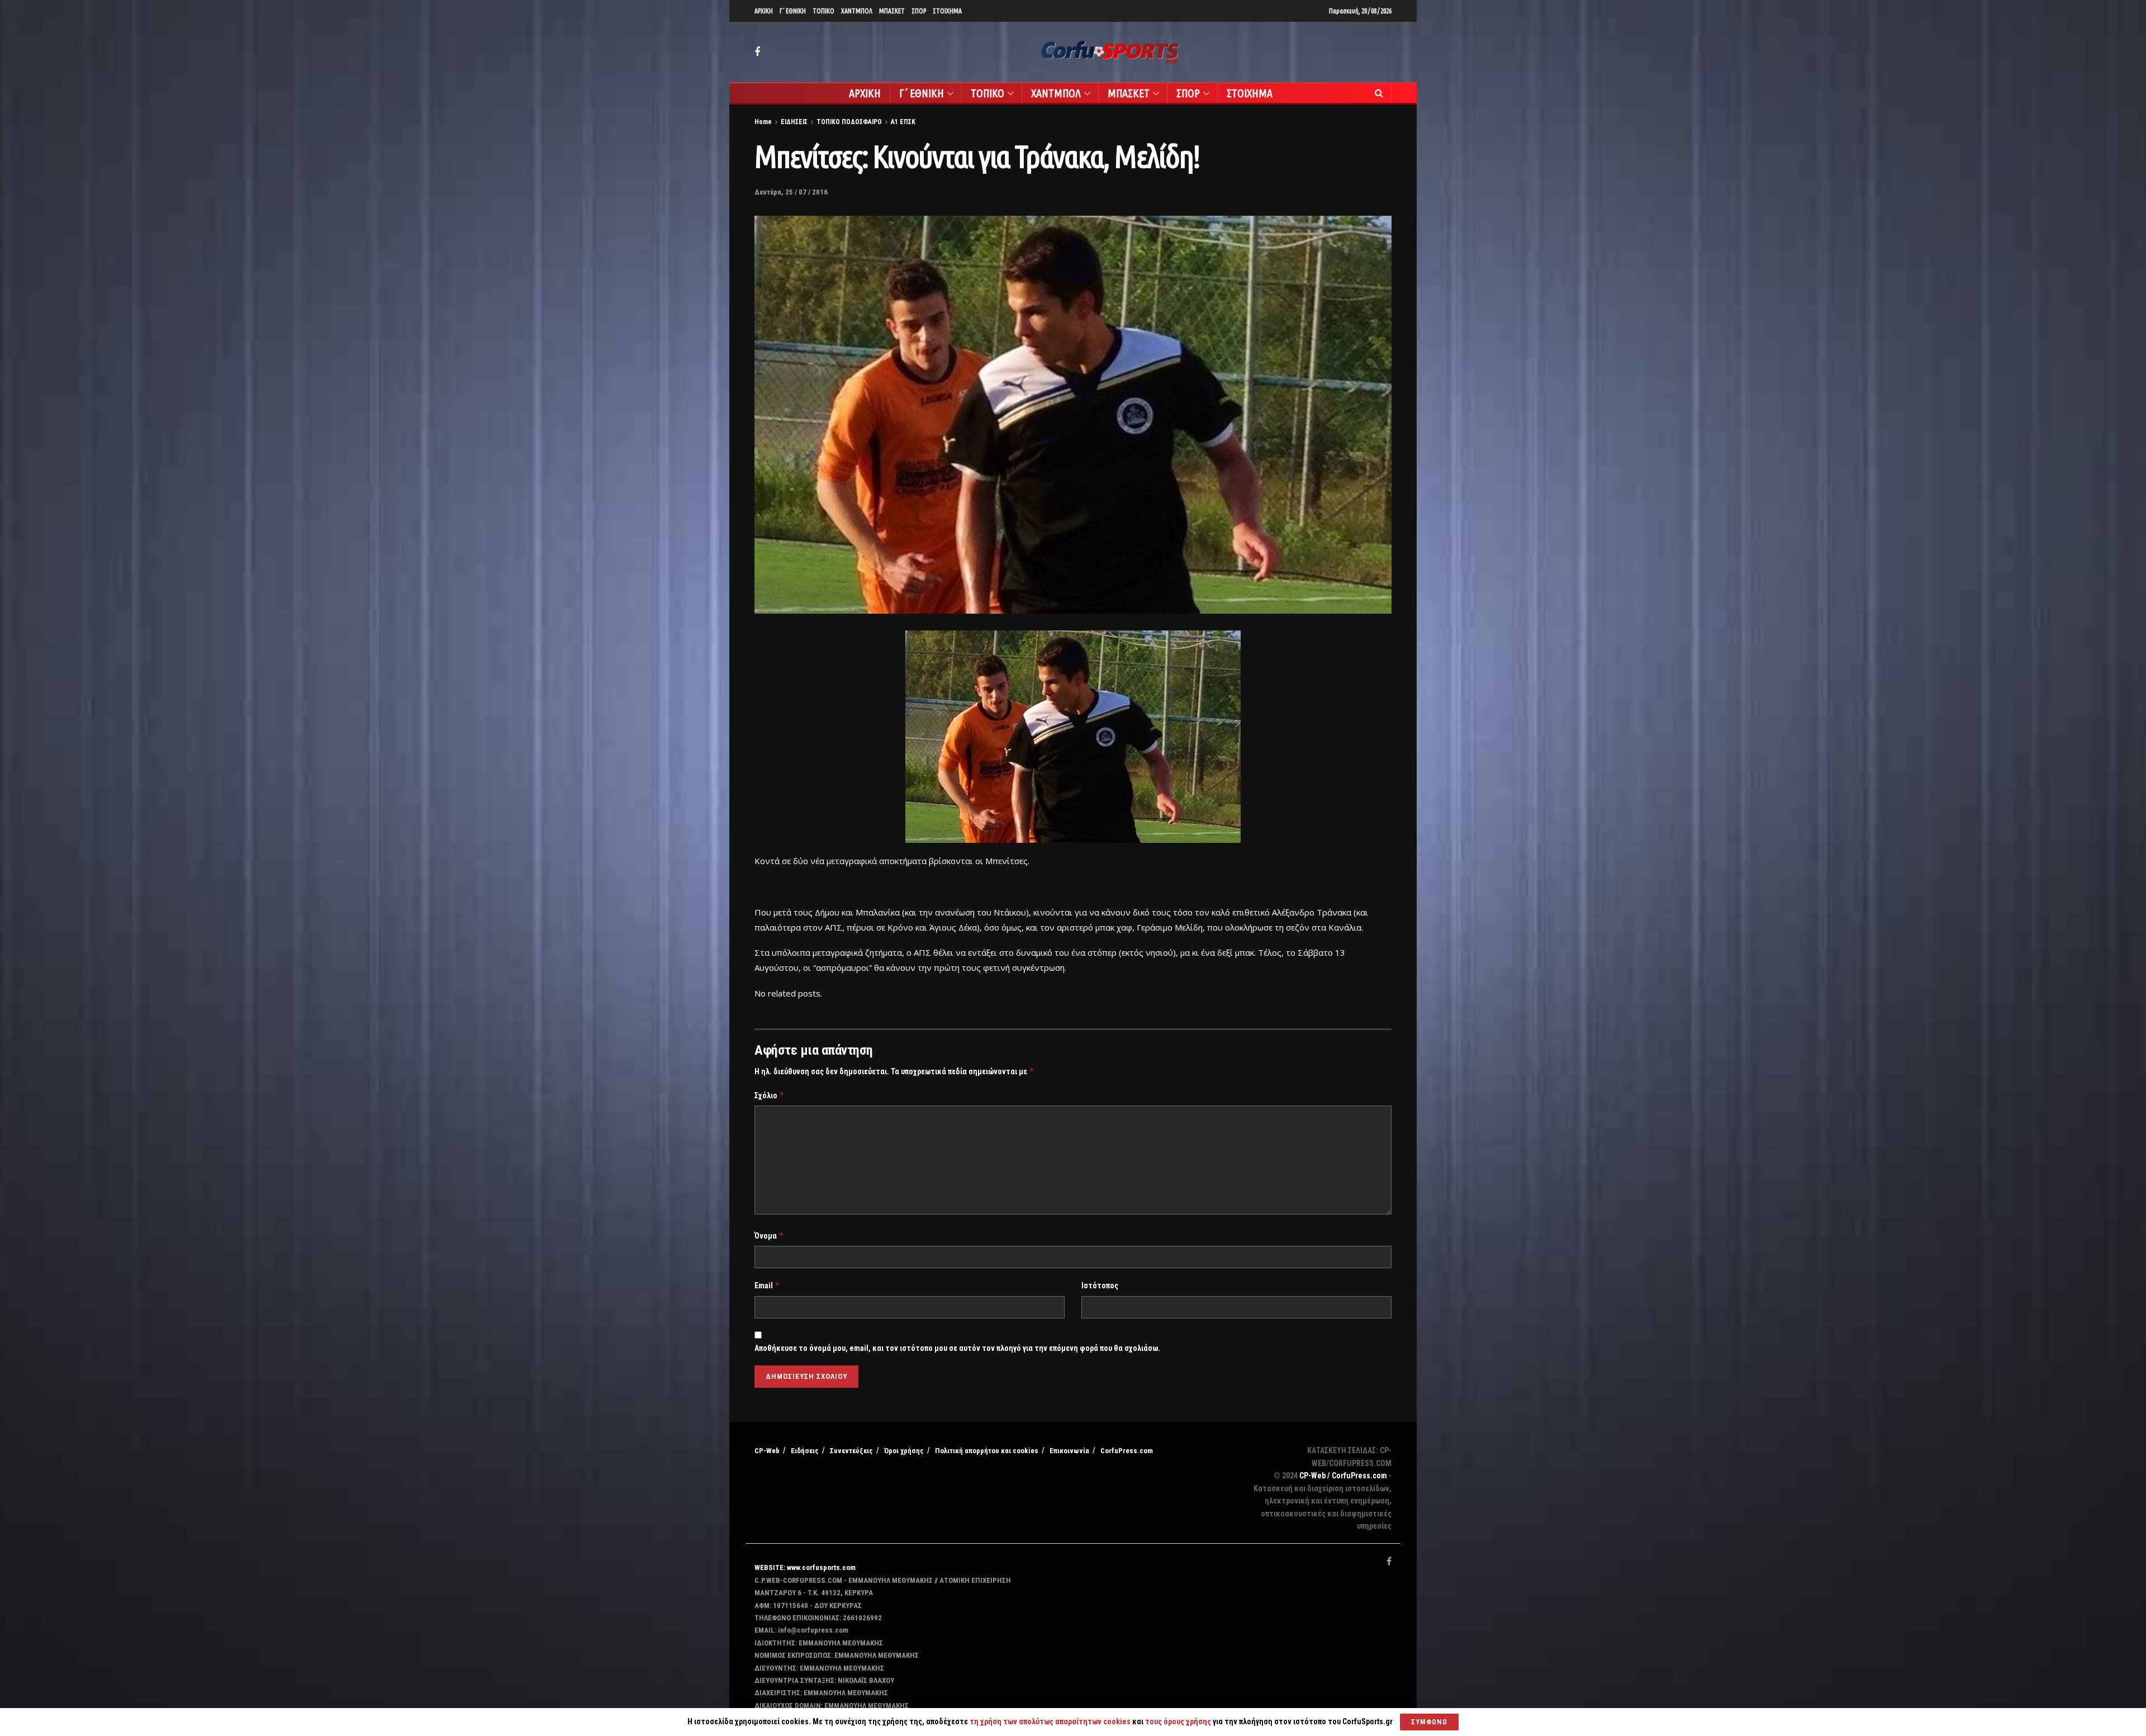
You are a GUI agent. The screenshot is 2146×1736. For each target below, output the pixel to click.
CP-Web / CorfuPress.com (1343, 1476)
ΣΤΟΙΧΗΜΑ (947, 11)
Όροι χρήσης (904, 1451)
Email (767, 1285)
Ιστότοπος (1100, 1286)
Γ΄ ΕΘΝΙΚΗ (793, 11)
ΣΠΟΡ (919, 11)
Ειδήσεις (805, 1451)
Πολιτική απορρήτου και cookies (987, 1451)
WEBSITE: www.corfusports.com (805, 1567)
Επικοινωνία (1069, 1451)
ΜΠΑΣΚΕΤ (892, 11)
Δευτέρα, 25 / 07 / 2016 (791, 192)
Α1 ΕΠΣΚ (903, 122)
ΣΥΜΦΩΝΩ (1429, 1722)
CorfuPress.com (1127, 1451)
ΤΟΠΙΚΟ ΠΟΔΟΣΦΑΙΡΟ (849, 122)
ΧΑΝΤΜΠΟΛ (857, 11)
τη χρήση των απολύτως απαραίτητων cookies (1050, 1721)
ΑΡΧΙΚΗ (764, 11)
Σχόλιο (770, 1095)
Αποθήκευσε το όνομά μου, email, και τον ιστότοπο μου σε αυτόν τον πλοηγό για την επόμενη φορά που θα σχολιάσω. (957, 1348)
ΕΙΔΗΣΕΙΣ (794, 122)
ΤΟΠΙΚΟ (823, 11)
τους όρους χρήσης (1179, 1721)
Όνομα (769, 1235)
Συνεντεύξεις (851, 1451)
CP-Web (767, 1451)
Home (763, 122)
